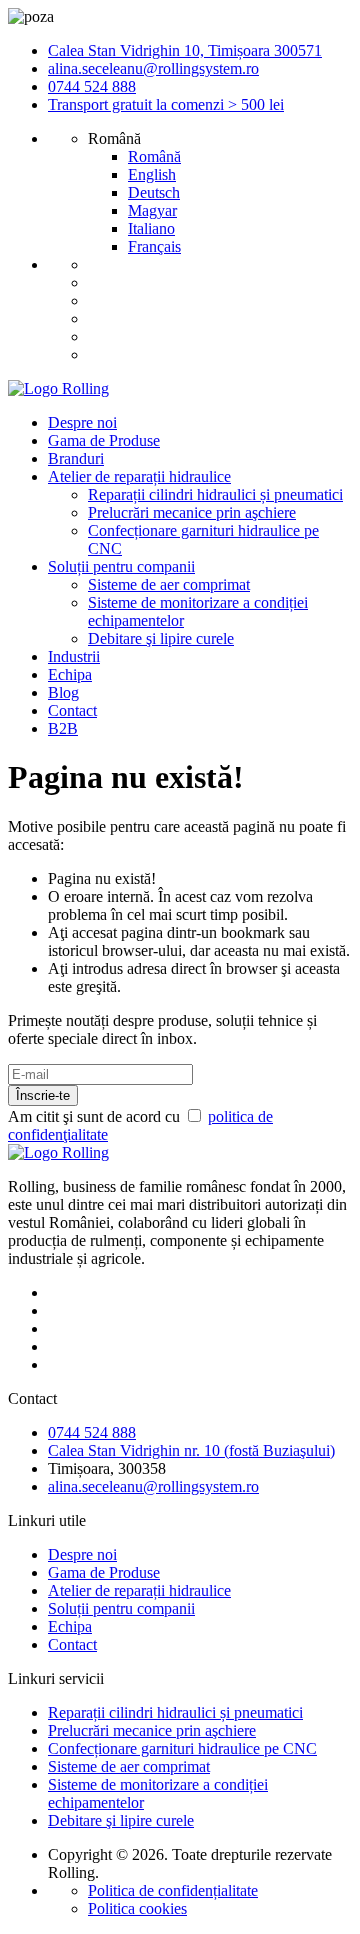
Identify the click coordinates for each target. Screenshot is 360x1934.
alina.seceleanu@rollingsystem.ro (153, 68)
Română (154, 156)
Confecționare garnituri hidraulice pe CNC (182, 1748)
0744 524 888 (92, 86)
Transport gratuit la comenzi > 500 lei (166, 104)
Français (154, 246)
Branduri (76, 458)
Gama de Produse (104, 440)
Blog (63, 692)
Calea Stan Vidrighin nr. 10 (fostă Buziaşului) (191, 1450)
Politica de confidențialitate (173, 1890)
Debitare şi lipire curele (161, 638)
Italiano (151, 228)
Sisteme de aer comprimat (169, 584)
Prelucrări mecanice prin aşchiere (192, 512)
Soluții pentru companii (121, 566)
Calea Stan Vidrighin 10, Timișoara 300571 (185, 50)
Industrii (74, 656)
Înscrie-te (43, 1095)
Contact (72, 710)
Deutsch (154, 192)
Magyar (152, 210)
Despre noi (82, 422)
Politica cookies (137, 1908)
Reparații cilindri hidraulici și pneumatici (215, 494)
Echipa (70, 674)
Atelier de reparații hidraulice (139, 476)
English (152, 174)
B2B (63, 728)
